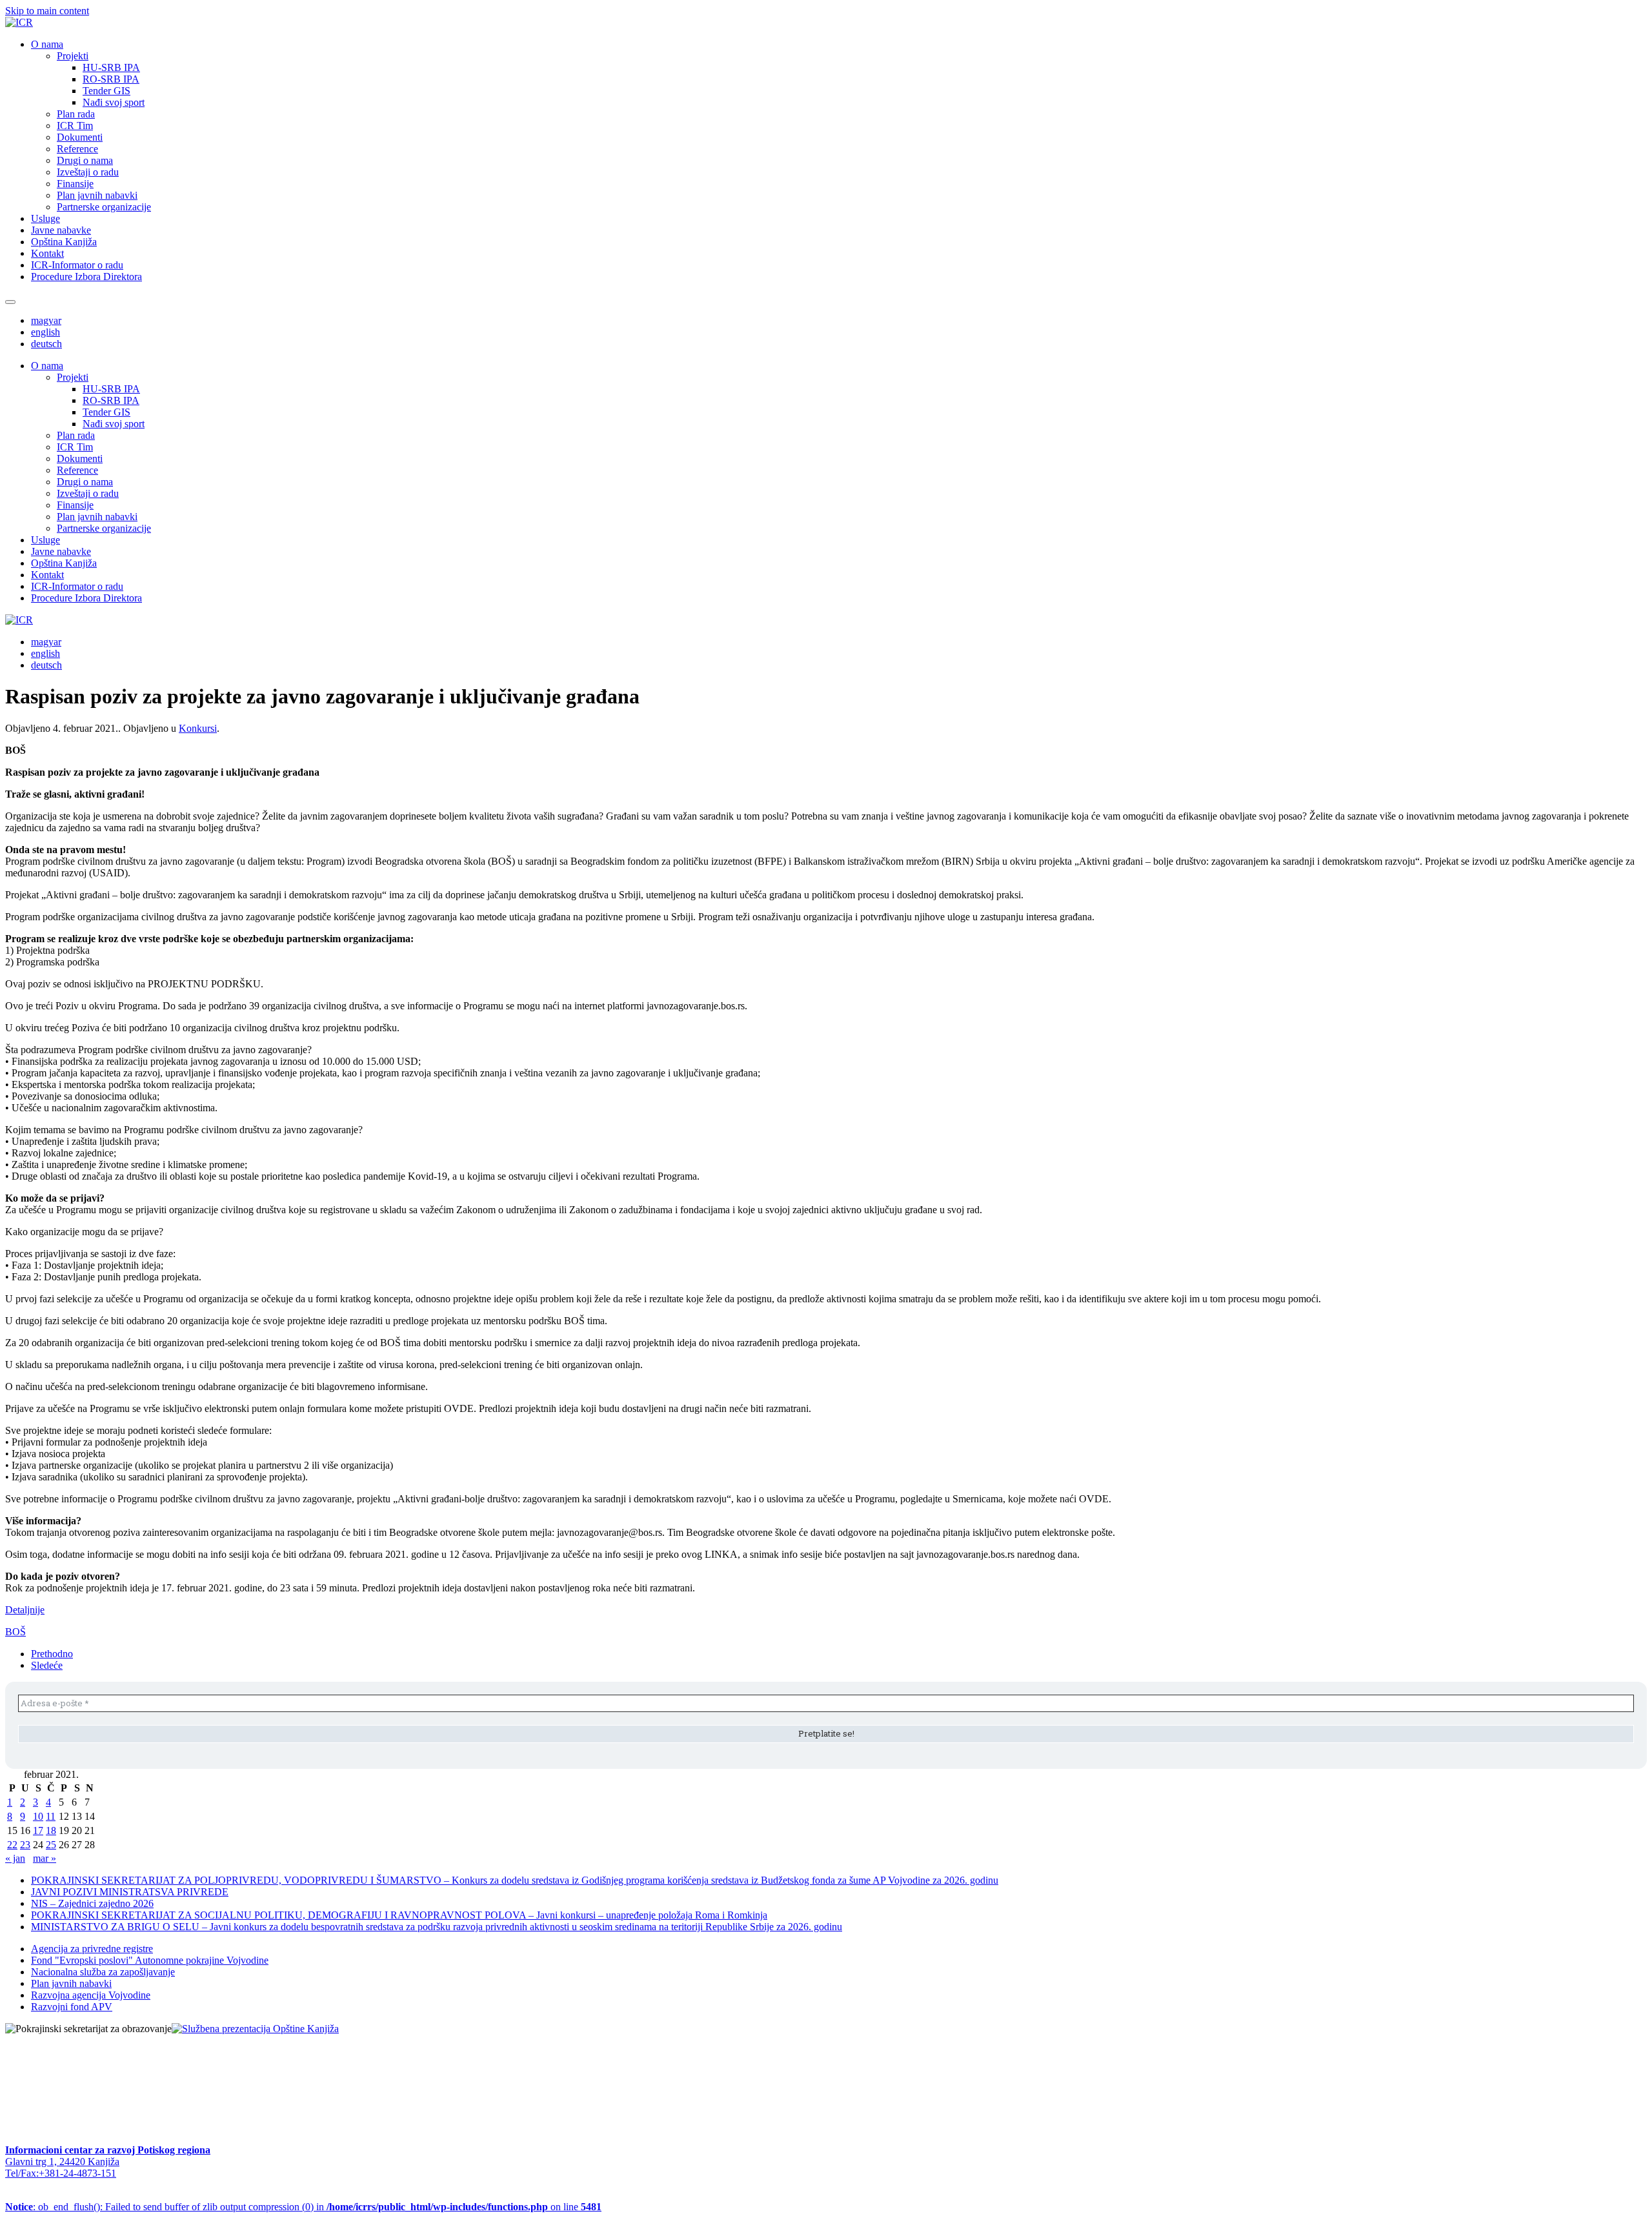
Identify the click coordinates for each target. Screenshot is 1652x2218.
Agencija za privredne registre (92, 1949)
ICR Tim (75, 126)
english (45, 332)
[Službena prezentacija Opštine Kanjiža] (255, 2029)
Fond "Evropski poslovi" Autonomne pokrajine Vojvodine (150, 1960)
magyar (46, 320)
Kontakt (47, 253)
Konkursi (198, 728)
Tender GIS (106, 91)
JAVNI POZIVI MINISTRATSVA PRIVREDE (130, 1892)
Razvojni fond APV (72, 2007)
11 (51, 1816)
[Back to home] (19, 22)
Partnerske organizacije (104, 207)
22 (12, 1845)
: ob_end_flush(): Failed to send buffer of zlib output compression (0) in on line (303, 2207)
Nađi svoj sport (114, 102)
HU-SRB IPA (111, 67)
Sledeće (47, 1665)
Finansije (75, 184)
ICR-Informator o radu (77, 265)
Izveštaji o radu (88, 172)
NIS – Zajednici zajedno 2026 (92, 1903)
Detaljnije (25, 1610)
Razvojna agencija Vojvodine (91, 1995)
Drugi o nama (85, 160)
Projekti (73, 56)
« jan (15, 1858)
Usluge (45, 218)
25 (51, 1845)
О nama (47, 44)
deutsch (46, 344)
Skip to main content (47, 11)
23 (25, 1845)
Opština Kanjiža (64, 242)
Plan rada (76, 114)
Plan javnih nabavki (97, 195)
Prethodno (52, 1654)
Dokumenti (80, 137)
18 (51, 1830)
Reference (77, 149)
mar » (45, 1858)
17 (38, 1830)
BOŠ (15, 1632)
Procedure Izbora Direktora (86, 277)
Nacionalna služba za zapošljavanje (103, 1972)
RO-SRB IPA (111, 79)
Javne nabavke (61, 230)
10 (38, 1816)
